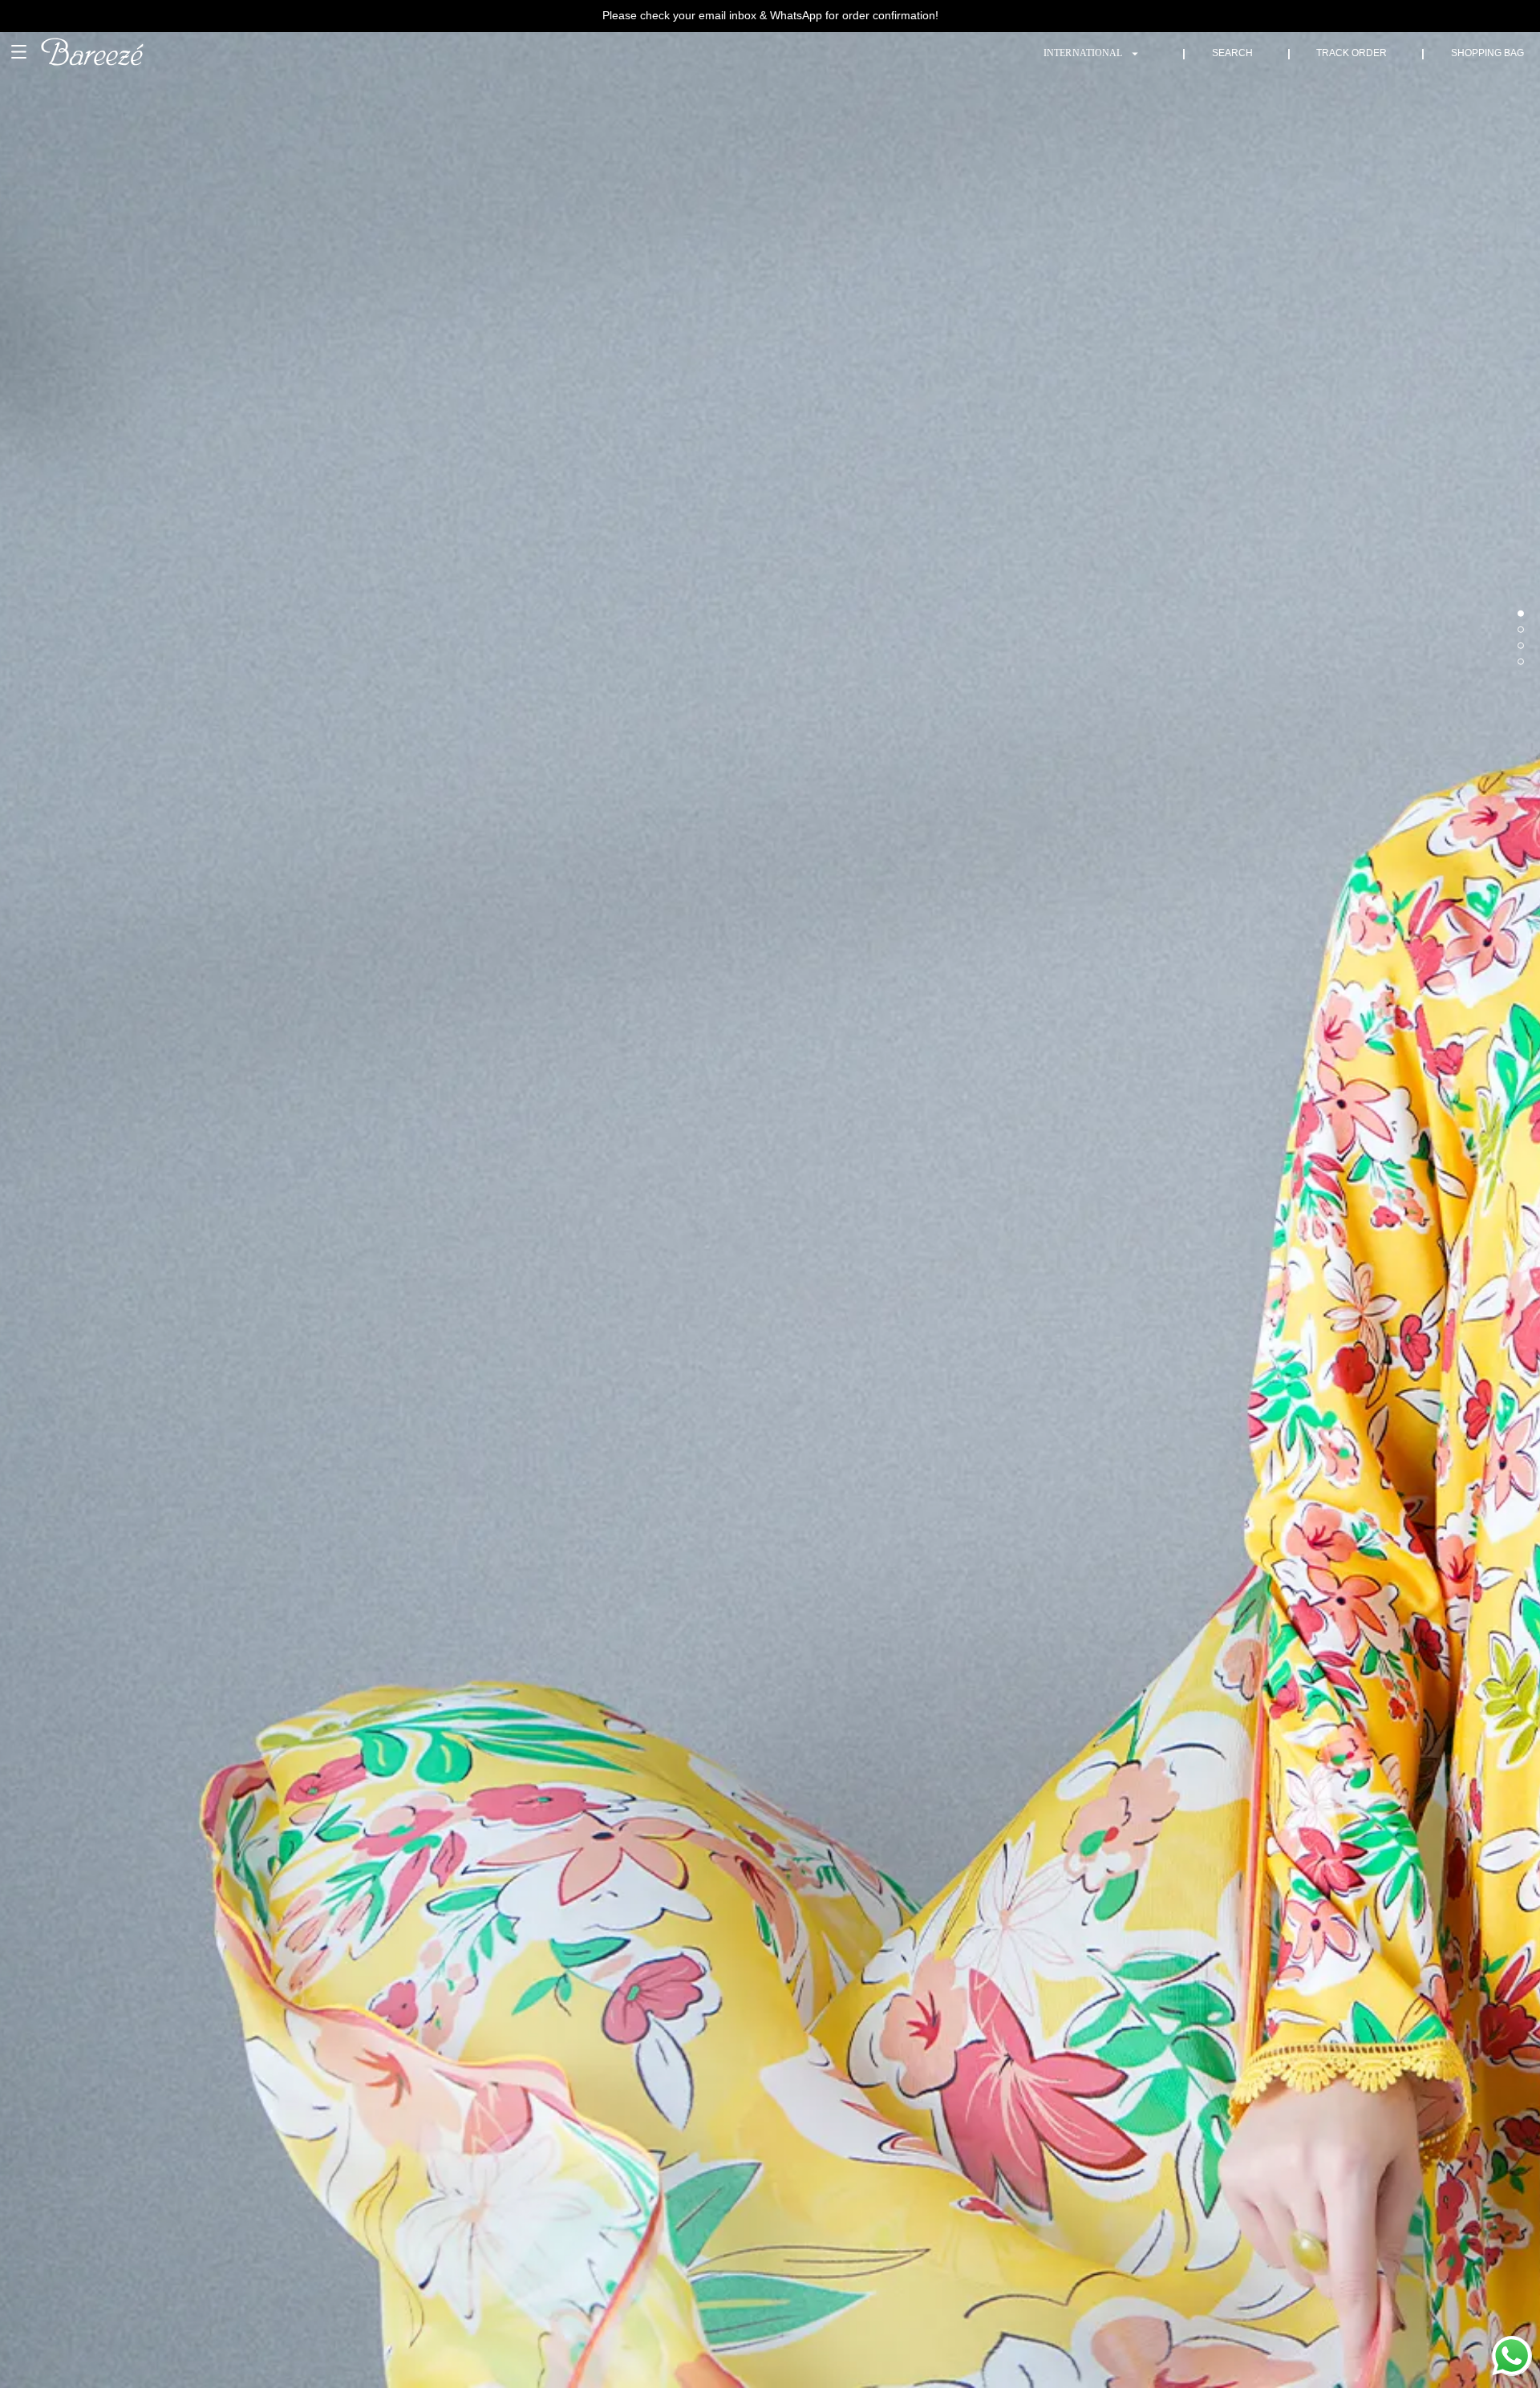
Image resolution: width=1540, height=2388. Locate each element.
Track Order (1352, 53)
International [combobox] (1083, 53)
